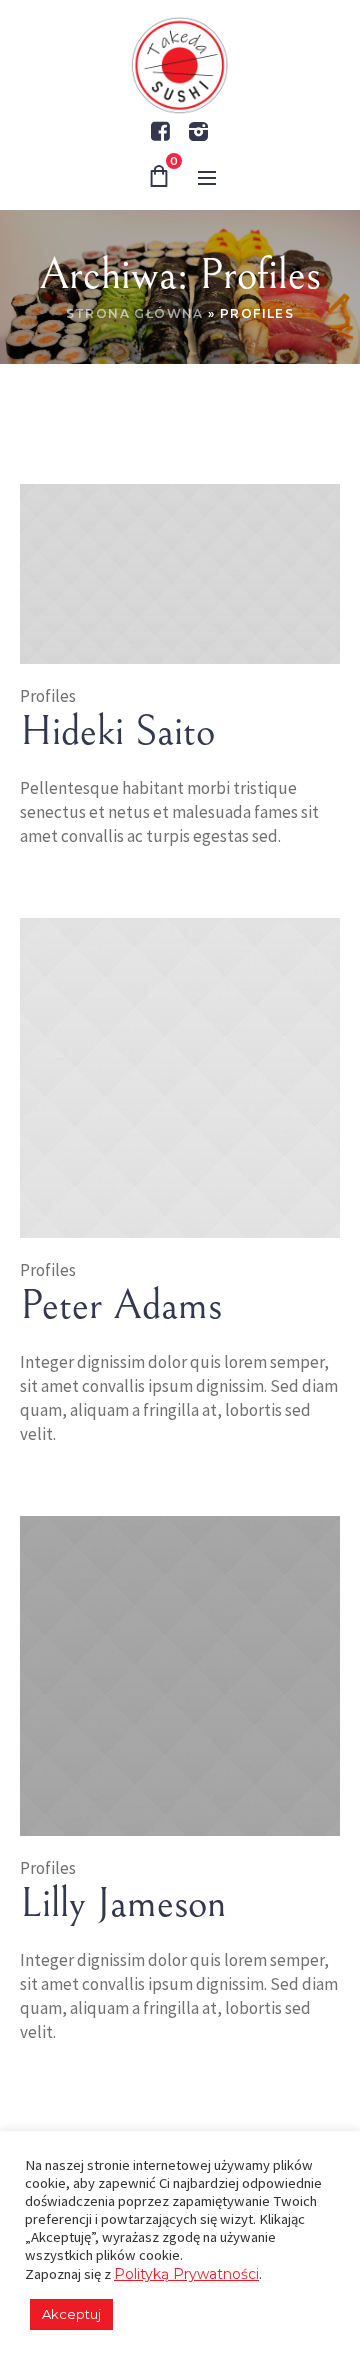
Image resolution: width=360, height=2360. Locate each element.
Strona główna (135, 313)
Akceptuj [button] (71, 2314)
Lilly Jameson (123, 1904)
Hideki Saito (117, 732)
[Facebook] (160, 131)
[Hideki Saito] (180, 573)
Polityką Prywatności (186, 2274)
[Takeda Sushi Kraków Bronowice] (180, 66)
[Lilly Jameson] (180, 1675)
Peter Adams (121, 1306)
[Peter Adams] (180, 1077)
